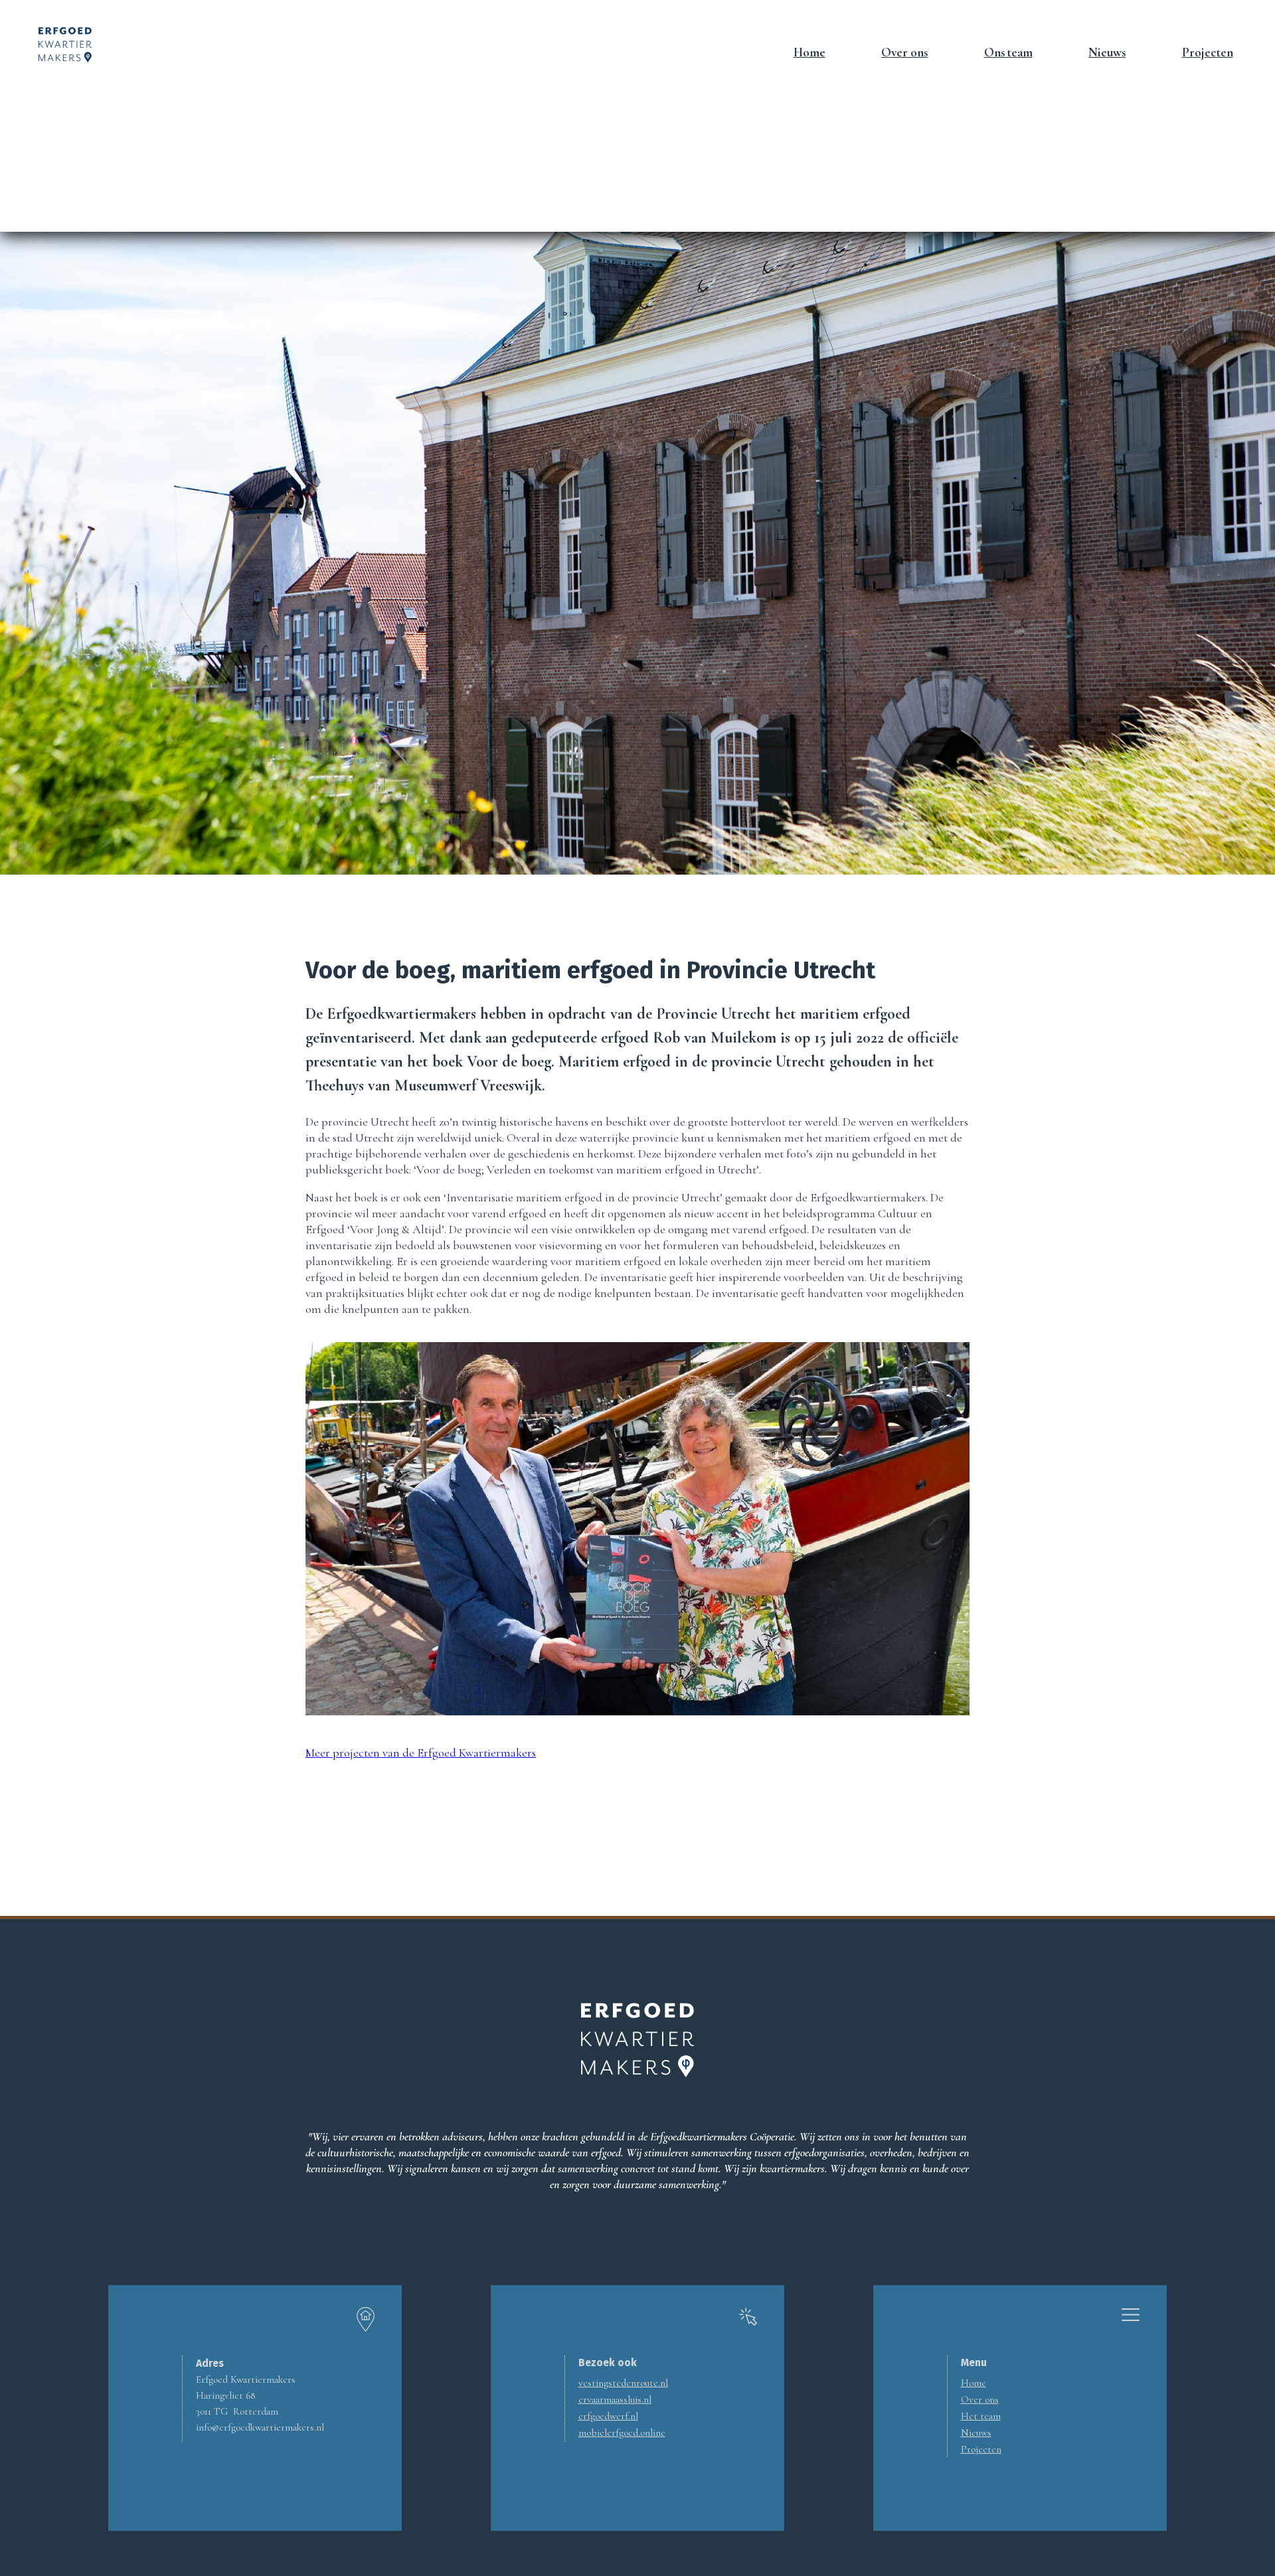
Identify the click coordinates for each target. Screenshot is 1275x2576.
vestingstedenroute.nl (623, 2383)
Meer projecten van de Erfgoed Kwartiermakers (421, 1753)
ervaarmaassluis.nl (615, 2399)
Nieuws (1107, 52)
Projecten (1208, 52)
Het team (981, 2416)
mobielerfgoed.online (622, 2433)
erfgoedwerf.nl (608, 2416)
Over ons (904, 52)
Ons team (1008, 52)
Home (809, 52)
